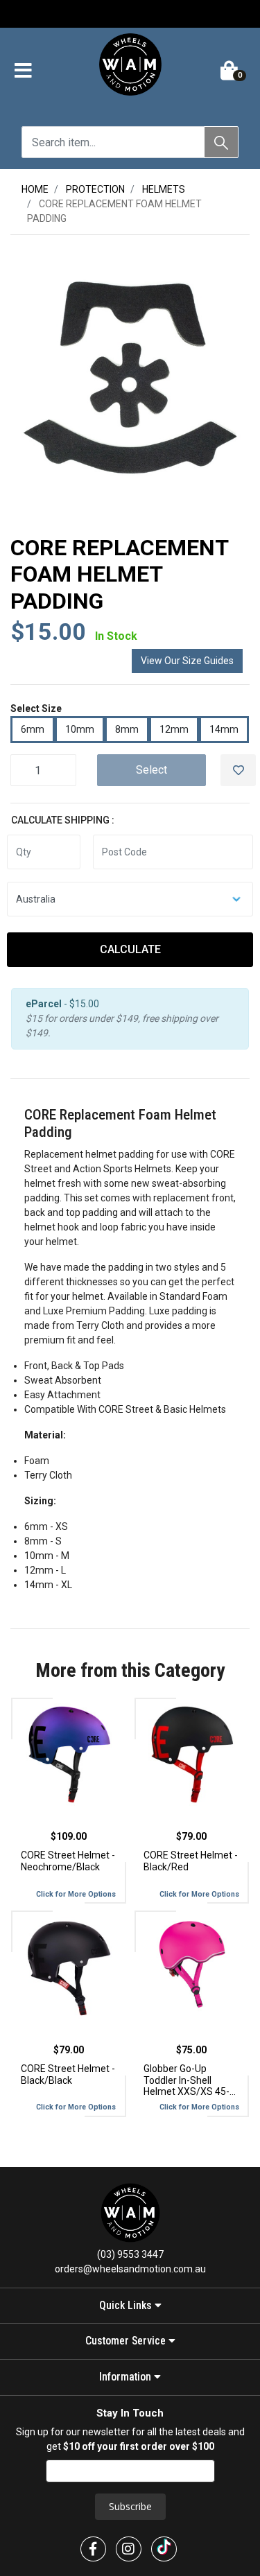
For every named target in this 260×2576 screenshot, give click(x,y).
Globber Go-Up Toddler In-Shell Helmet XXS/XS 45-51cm (187, 2080)
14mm (224, 729)
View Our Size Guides (187, 661)
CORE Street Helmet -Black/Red (191, 1861)
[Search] (221, 142)
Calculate (130, 949)
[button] (23, 71)
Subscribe (130, 2506)
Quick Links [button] (127, 2306)
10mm (80, 729)
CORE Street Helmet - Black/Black (68, 2074)
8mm (127, 729)
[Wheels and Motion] (130, 67)
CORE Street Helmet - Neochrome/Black (68, 1861)
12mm (174, 729)
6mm (33, 729)
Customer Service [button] (127, 2341)
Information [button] (127, 2377)
